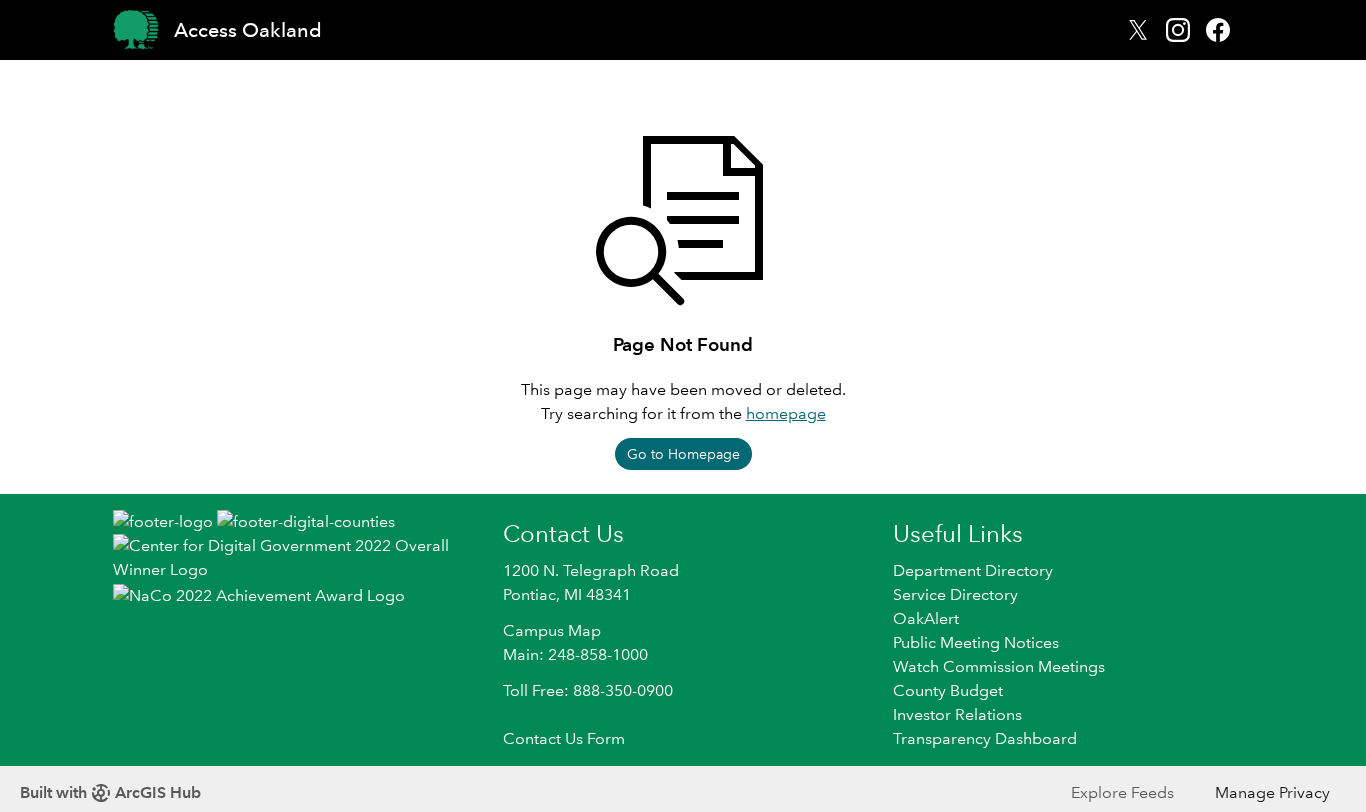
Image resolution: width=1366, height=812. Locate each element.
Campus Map (552, 630)
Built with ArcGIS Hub (110, 792)
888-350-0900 (623, 690)
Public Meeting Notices (976, 642)
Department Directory (973, 570)
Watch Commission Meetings (999, 666)
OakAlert (926, 618)
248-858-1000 (598, 654)
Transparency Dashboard (985, 738)
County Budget (948, 690)
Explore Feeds (1122, 792)
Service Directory (955, 594)
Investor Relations (957, 714)
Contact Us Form (564, 738)
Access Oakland (248, 30)
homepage (786, 413)
